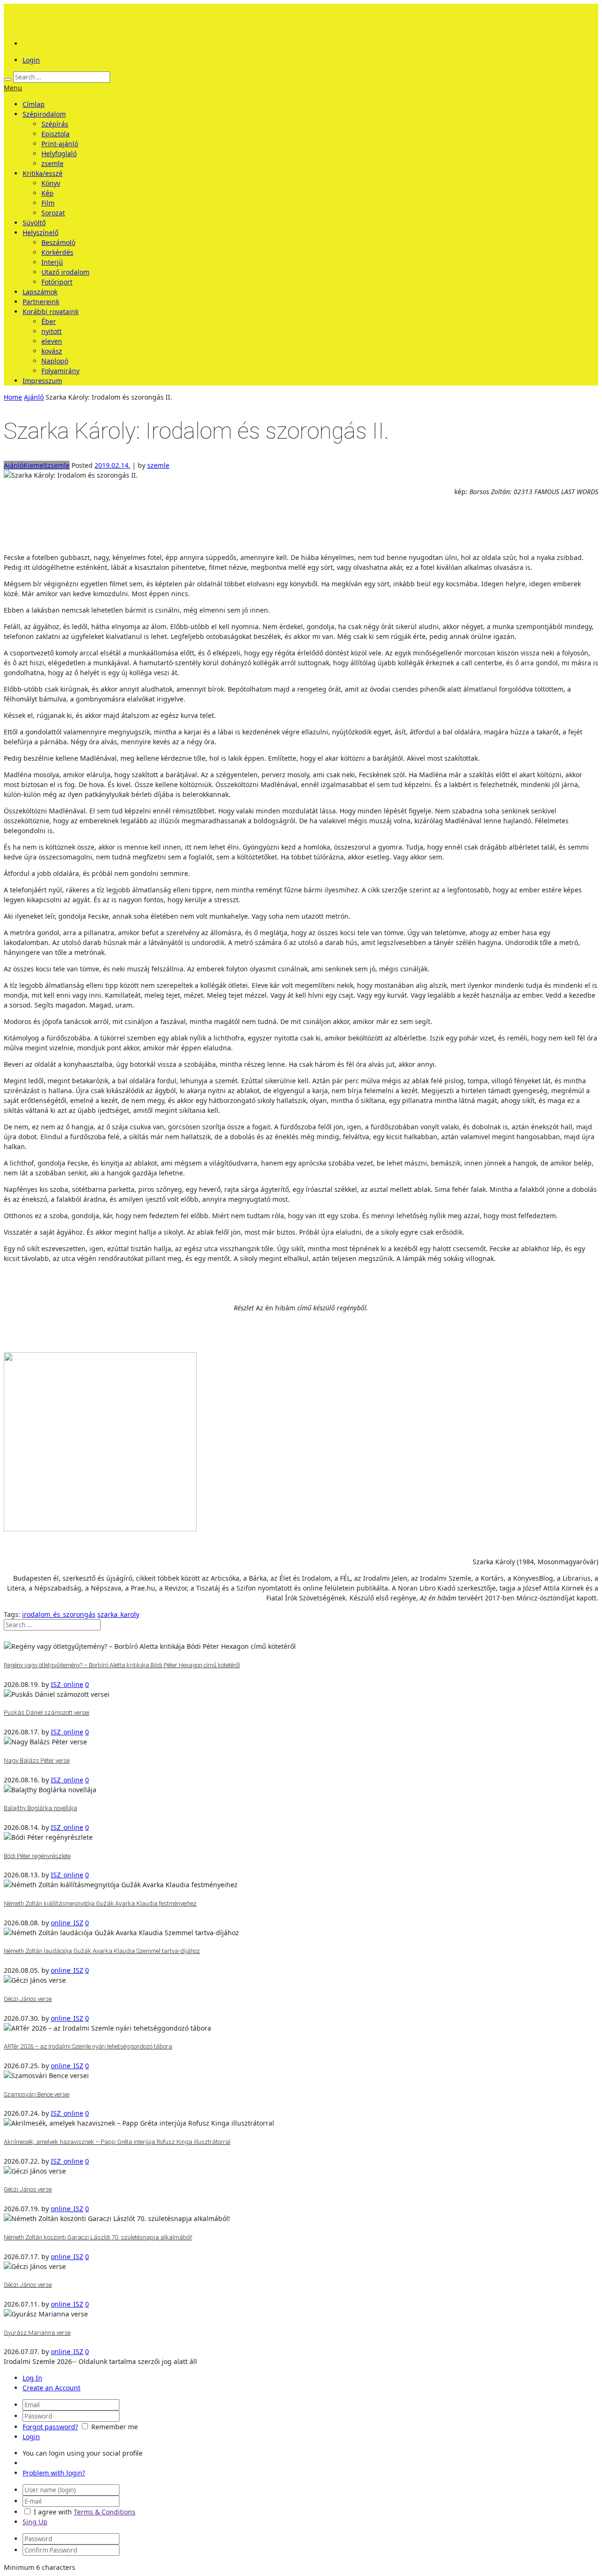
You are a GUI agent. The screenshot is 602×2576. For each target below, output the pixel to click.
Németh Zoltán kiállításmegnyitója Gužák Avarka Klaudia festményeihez (100, 1903)
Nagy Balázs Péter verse (37, 1761)
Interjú (52, 262)
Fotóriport (57, 282)
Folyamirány (60, 371)
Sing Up (35, 2522)
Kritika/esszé (43, 173)
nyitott (51, 331)
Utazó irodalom (65, 272)
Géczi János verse (28, 1999)
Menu (13, 88)
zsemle (52, 163)
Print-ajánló (60, 144)
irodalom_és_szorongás (59, 1614)
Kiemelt (36, 465)
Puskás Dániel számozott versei (47, 1713)
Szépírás (55, 124)
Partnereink (41, 302)
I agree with (53, 2512)
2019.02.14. (112, 465)
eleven (52, 341)
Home (13, 397)
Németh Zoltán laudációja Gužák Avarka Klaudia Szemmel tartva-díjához (102, 1951)
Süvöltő (34, 223)
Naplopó (55, 361)
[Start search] (8, 79)
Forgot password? (50, 2427)
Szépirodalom (44, 114)
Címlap (34, 104)
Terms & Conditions (105, 2512)
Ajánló (34, 397)
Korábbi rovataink (51, 311)
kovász (52, 351)
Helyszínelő (40, 232)
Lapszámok (40, 292)
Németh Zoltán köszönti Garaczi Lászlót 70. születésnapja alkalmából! (98, 2237)
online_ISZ (67, 1923)
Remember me (115, 2427)
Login (31, 60)
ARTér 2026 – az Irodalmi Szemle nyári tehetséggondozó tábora (88, 2046)
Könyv (51, 183)
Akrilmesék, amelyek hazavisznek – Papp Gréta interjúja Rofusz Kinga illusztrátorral (117, 2142)
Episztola (55, 134)
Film (48, 203)
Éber (49, 321)
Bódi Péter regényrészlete (37, 1856)
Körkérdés (57, 252)
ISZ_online (67, 1684)
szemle (158, 465)
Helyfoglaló (59, 154)
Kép (48, 193)
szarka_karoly (118, 1614)
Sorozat (53, 213)
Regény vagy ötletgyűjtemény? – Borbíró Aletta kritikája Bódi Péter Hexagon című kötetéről (122, 1665)
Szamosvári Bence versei (37, 2094)
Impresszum (42, 381)
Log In (32, 2378)
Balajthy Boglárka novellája (40, 1808)
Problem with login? (54, 2473)
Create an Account (51, 2388)
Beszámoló (58, 242)
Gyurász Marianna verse (37, 2333)
